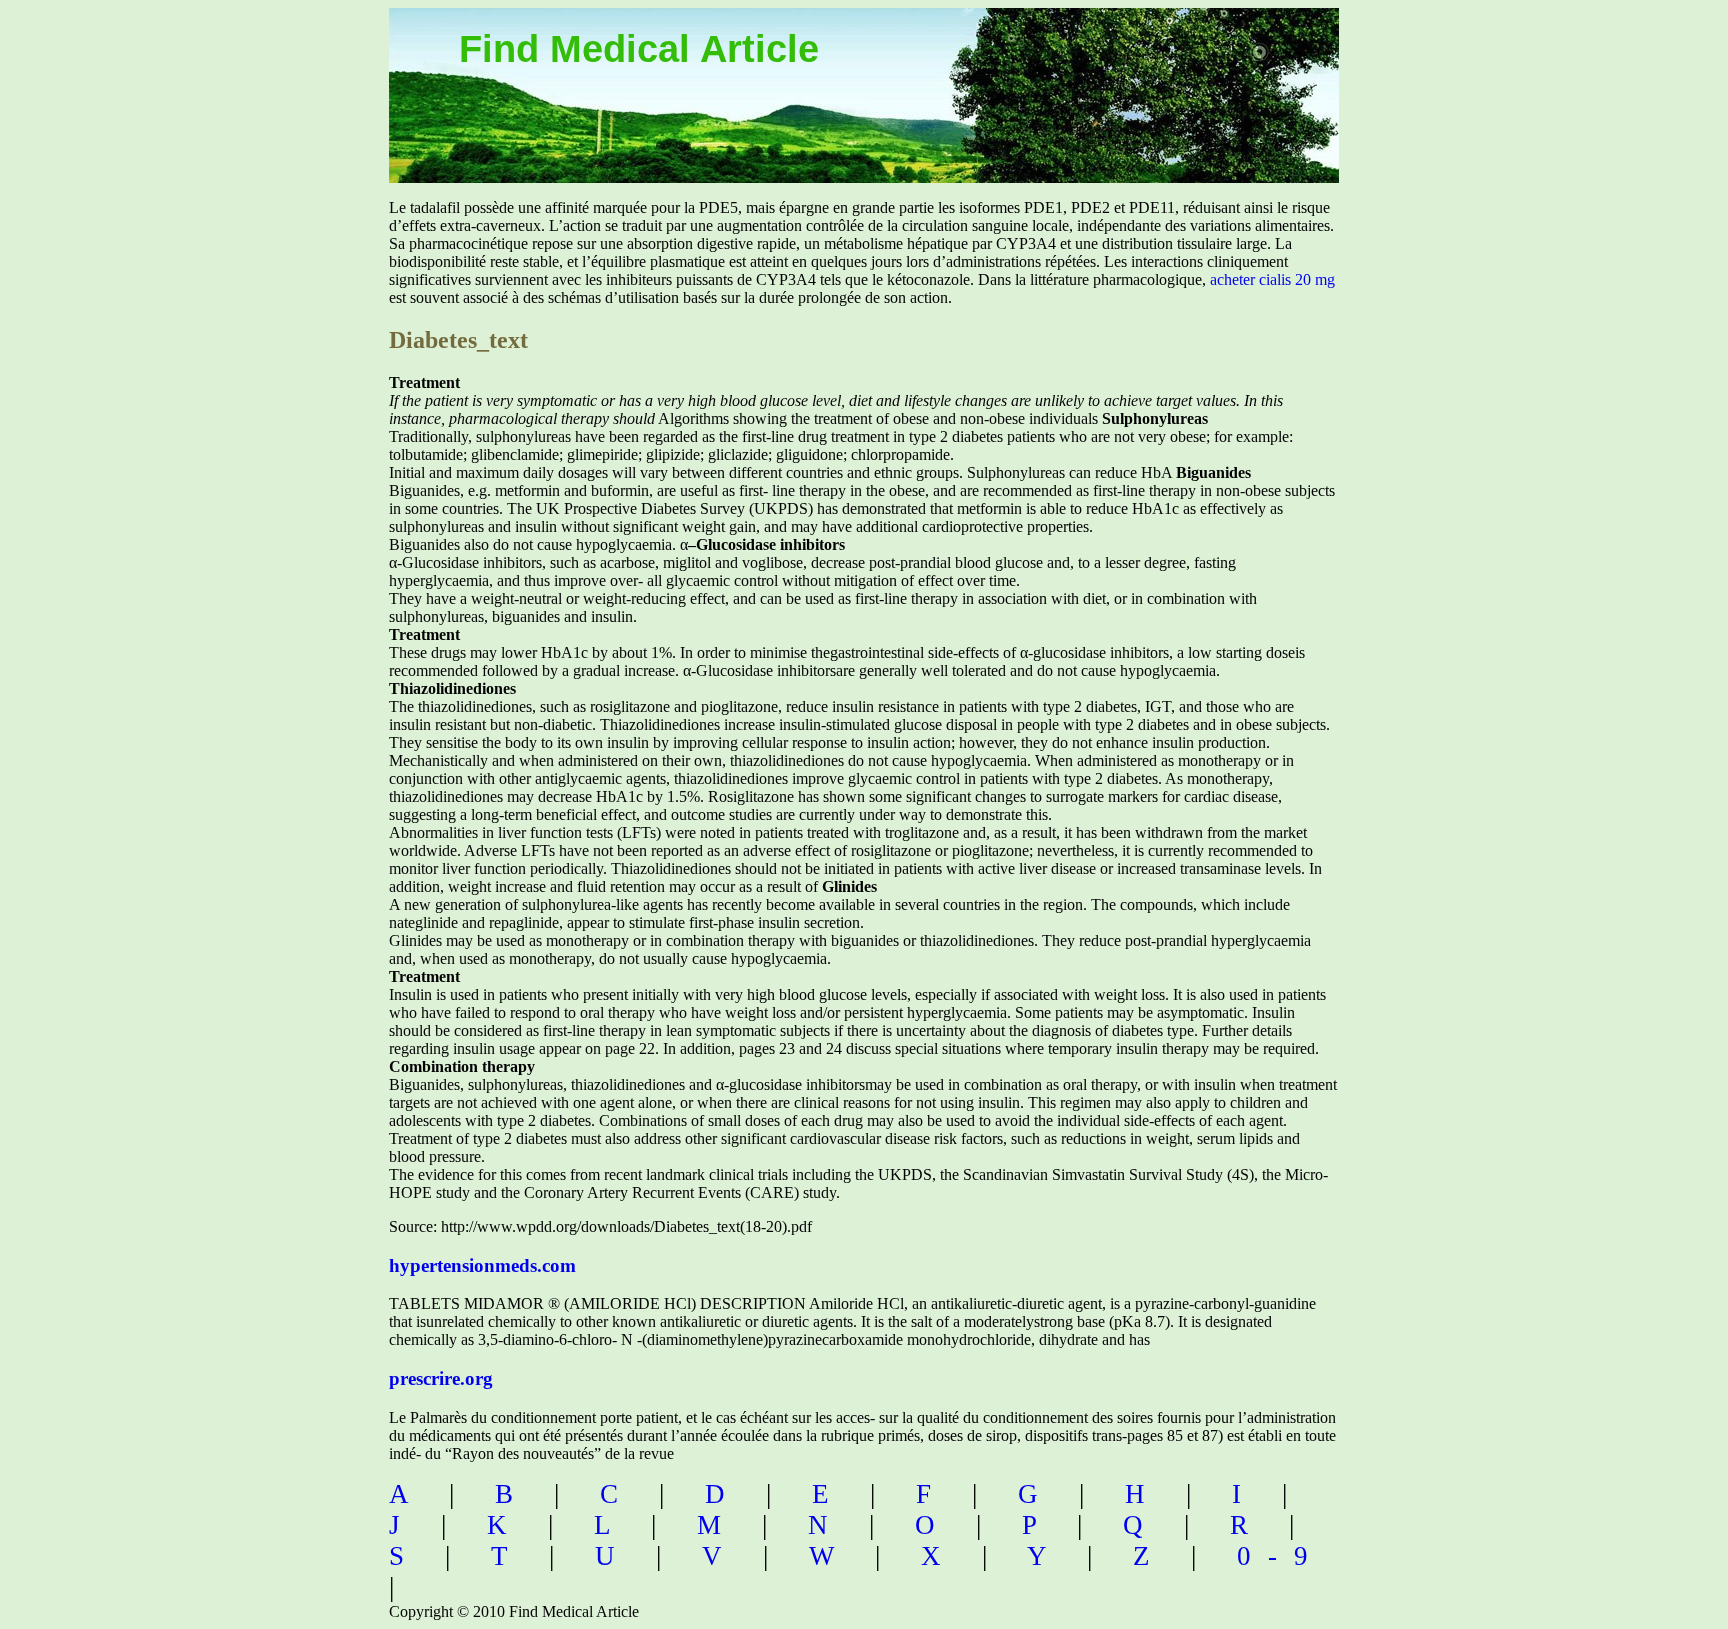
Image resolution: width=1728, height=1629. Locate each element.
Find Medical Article (639, 49)
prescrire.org (441, 1378)
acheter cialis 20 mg (1272, 279)
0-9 (1281, 1556)
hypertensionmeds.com (482, 1265)
